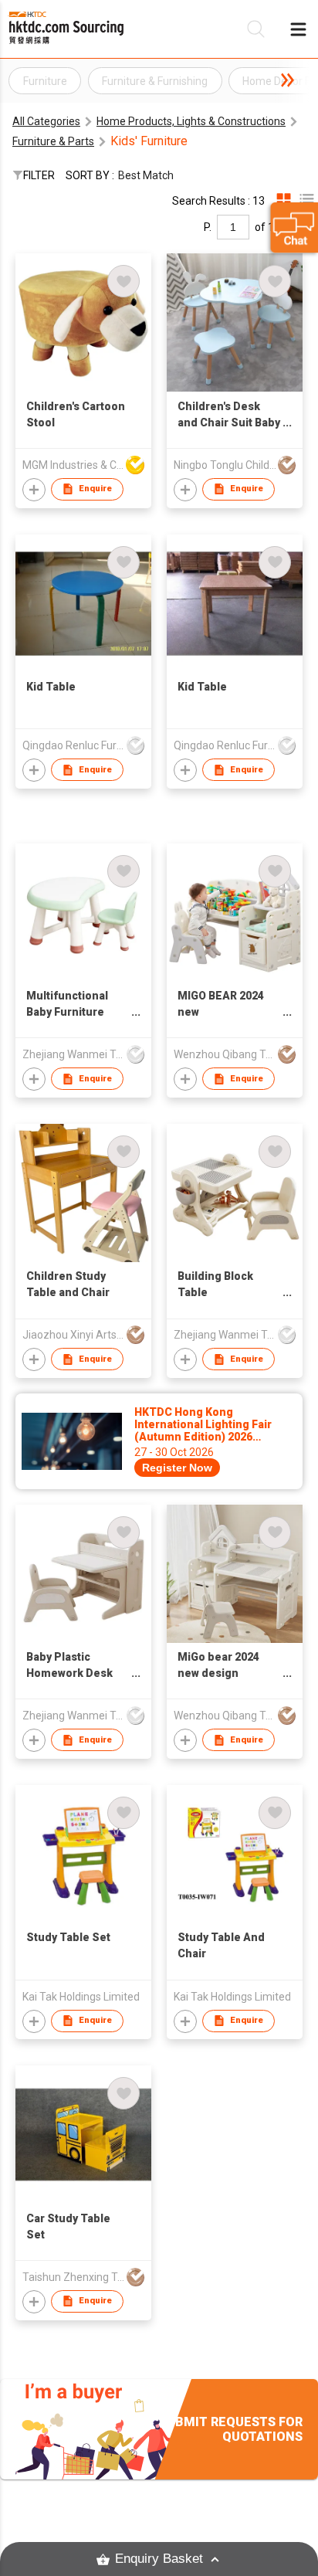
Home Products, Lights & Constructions (191, 121)
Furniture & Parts (53, 141)
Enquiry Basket (159, 2559)
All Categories (46, 121)
